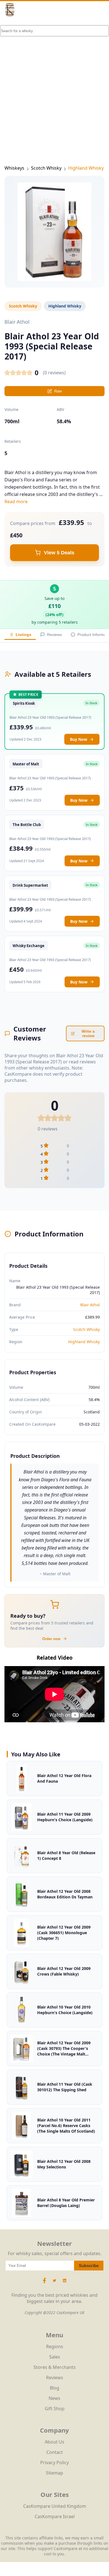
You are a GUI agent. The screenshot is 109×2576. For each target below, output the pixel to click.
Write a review (88, 1033)
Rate (58, 391)
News (54, 2398)
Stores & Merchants (55, 2367)
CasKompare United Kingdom (55, 2506)
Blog (54, 2388)
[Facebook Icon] (45, 2283)
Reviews (54, 635)
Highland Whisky (86, 168)
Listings (23, 635)
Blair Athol (90, 1305)
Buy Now (79, 739)
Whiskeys (14, 168)
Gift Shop (55, 2409)
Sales (55, 2357)
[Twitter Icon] (54, 2283)
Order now (51, 1639)
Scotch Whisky (46, 168)
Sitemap (54, 2473)
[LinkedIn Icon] (65, 2283)
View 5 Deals (59, 553)
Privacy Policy (54, 2463)
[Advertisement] (54, 82)
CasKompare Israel (55, 2516)
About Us (54, 2442)
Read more (16, 502)
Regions (55, 2346)
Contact (55, 2452)
